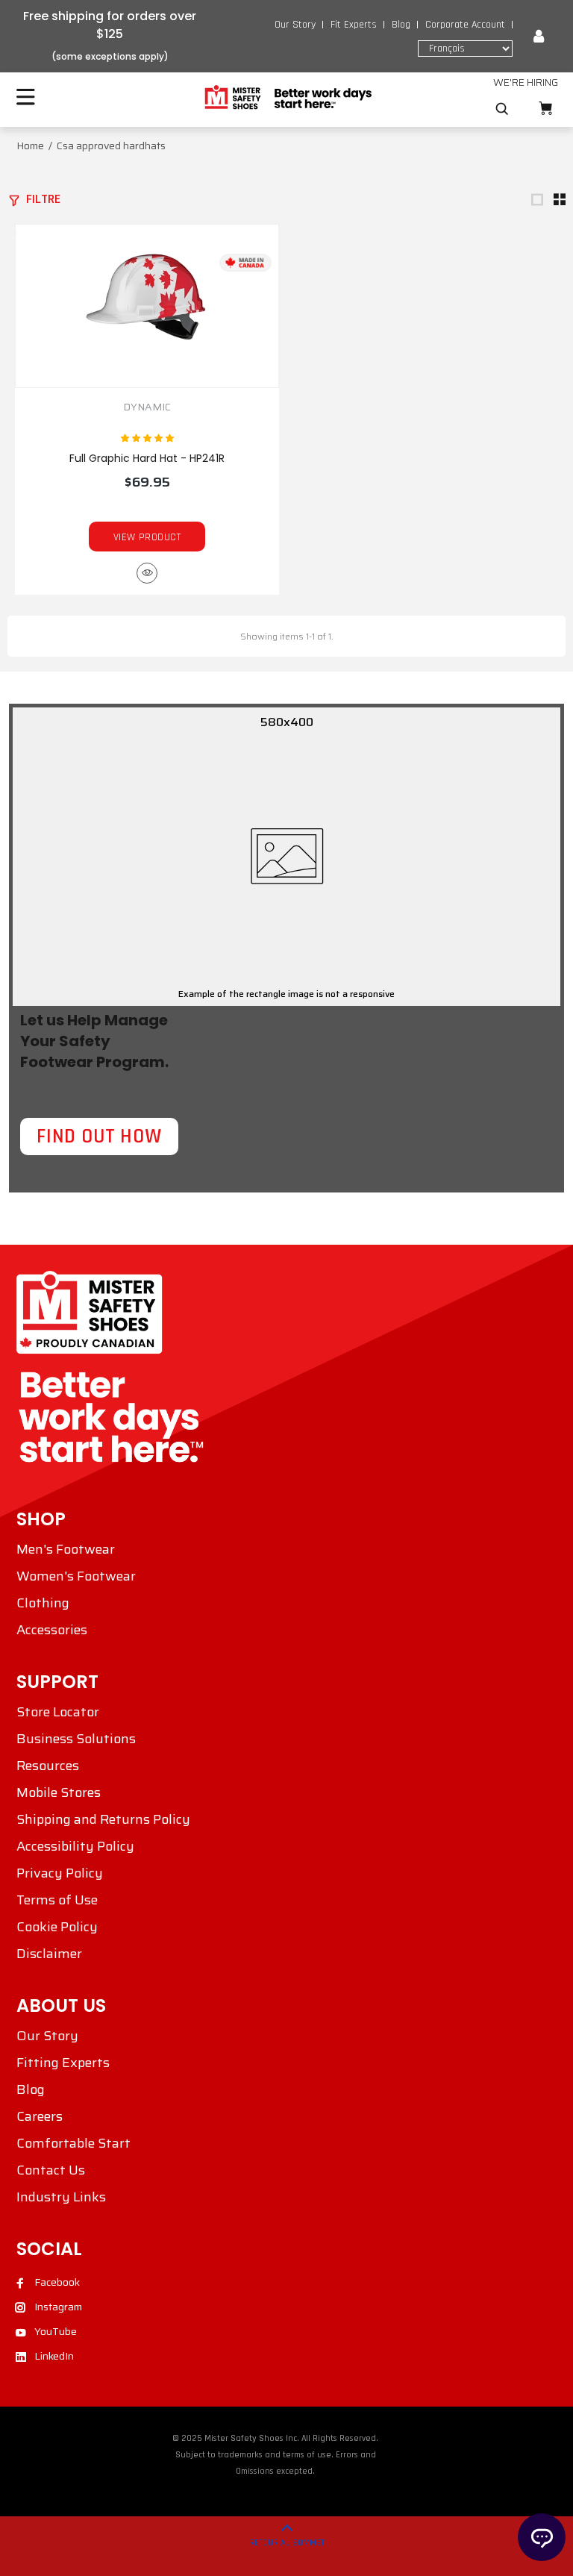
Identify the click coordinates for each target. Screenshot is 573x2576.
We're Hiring (526, 82)
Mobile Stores (59, 1792)
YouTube (56, 2331)
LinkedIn (54, 2356)
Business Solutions (76, 1739)
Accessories (52, 1630)
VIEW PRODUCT (147, 537)
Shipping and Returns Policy (103, 1819)
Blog (401, 25)
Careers (40, 2116)
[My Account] (539, 37)
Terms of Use (57, 1900)
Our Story (295, 25)
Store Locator (58, 1712)
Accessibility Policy (75, 1846)
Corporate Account (465, 25)
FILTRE (43, 199)
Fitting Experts (63, 2063)
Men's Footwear (66, 1549)
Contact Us (51, 2170)
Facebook (57, 2282)
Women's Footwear (76, 1576)
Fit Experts (354, 25)
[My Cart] (545, 109)
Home (30, 146)
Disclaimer (49, 1954)
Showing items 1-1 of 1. (286, 636)
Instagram (58, 2307)
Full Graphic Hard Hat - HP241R (147, 458)
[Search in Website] (502, 109)
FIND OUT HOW (99, 1137)
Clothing (43, 1603)
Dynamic (147, 407)
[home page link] (287, 98)
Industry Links (61, 2197)
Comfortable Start (73, 2143)
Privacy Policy (60, 1873)
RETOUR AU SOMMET (287, 2543)
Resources (48, 1766)
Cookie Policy (57, 1927)
